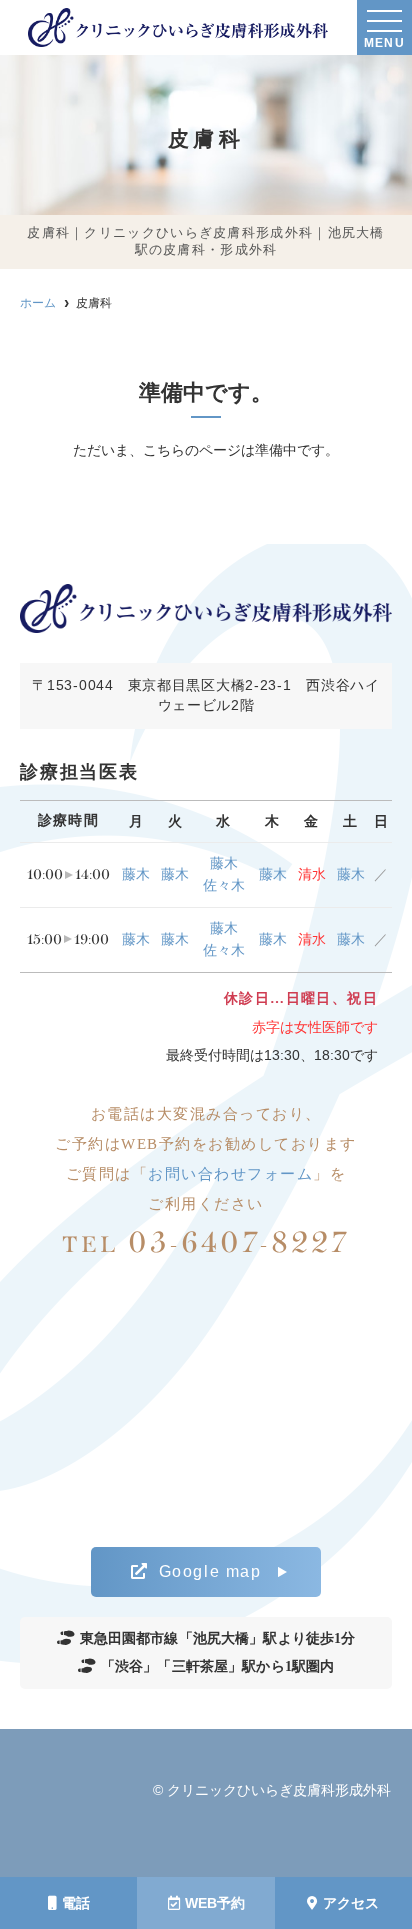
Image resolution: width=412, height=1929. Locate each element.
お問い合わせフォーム (230, 1174)
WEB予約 (215, 1903)
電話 (76, 1903)
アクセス (351, 1903)
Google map (210, 1571)
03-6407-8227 (205, 1243)
